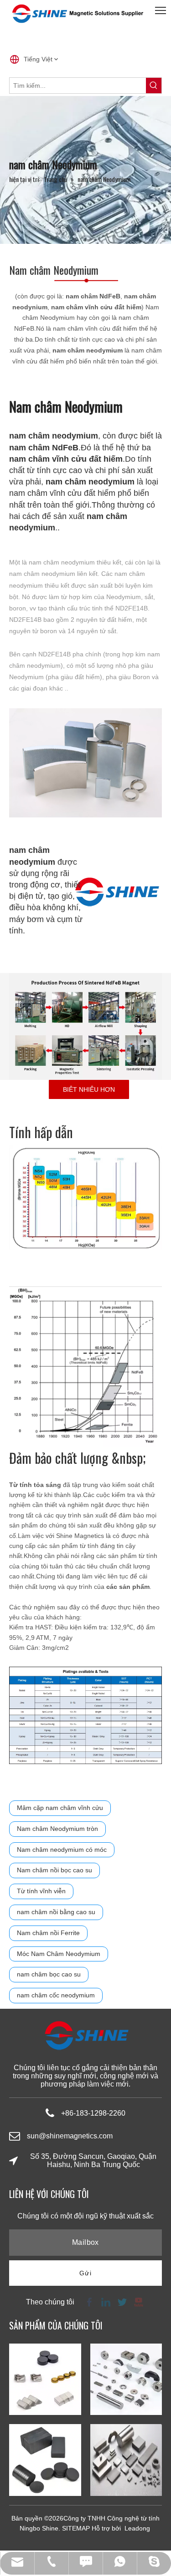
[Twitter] (122, 2301)
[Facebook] (89, 2301)
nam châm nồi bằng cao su (56, 1912)
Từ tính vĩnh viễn (41, 1891)
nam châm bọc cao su (49, 1974)
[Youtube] (138, 2301)
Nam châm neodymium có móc (62, 1850)
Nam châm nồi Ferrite (48, 1933)
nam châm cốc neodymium (56, 1995)
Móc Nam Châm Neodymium (59, 1954)
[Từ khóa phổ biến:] (154, 86)
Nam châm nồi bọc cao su (54, 1870)
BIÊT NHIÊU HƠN (89, 1089)
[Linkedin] (106, 2301)
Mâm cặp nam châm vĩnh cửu (60, 1808)
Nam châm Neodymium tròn (57, 1829)
